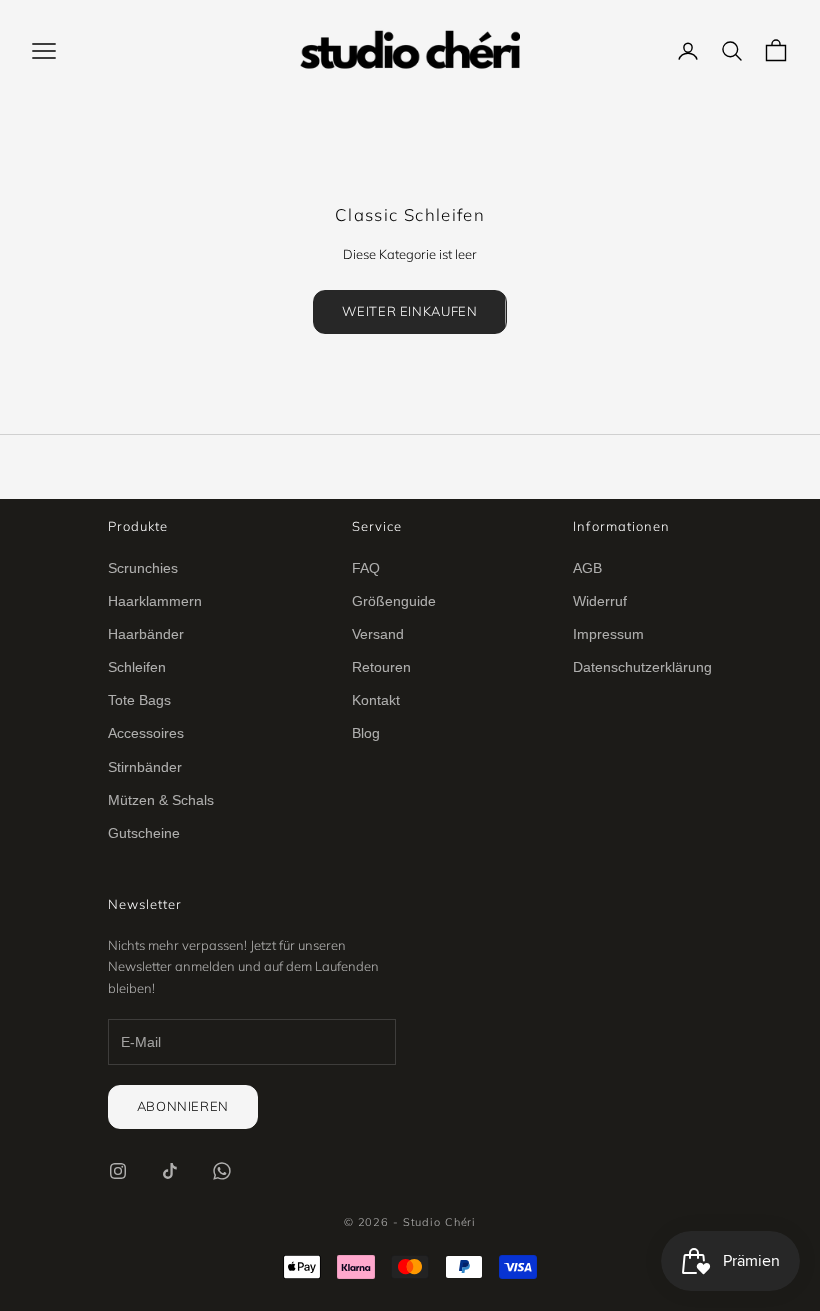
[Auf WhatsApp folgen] (222, 1171)
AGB (587, 568)
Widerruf (600, 601)
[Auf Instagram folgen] (118, 1171)
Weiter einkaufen (409, 311)
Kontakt (376, 700)
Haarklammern (155, 601)
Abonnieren (183, 1106)
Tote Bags (139, 700)
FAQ (366, 568)
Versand (378, 634)
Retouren (381, 667)
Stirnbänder (145, 767)
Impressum (608, 634)
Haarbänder (146, 634)
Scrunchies (143, 568)
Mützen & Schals (161, 800)
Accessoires (146, 733)
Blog (366, 733)
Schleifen (137, 667)
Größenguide (394, 601)
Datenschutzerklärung (642, 667)
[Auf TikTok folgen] (170, 1171)
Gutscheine (144, 833)
